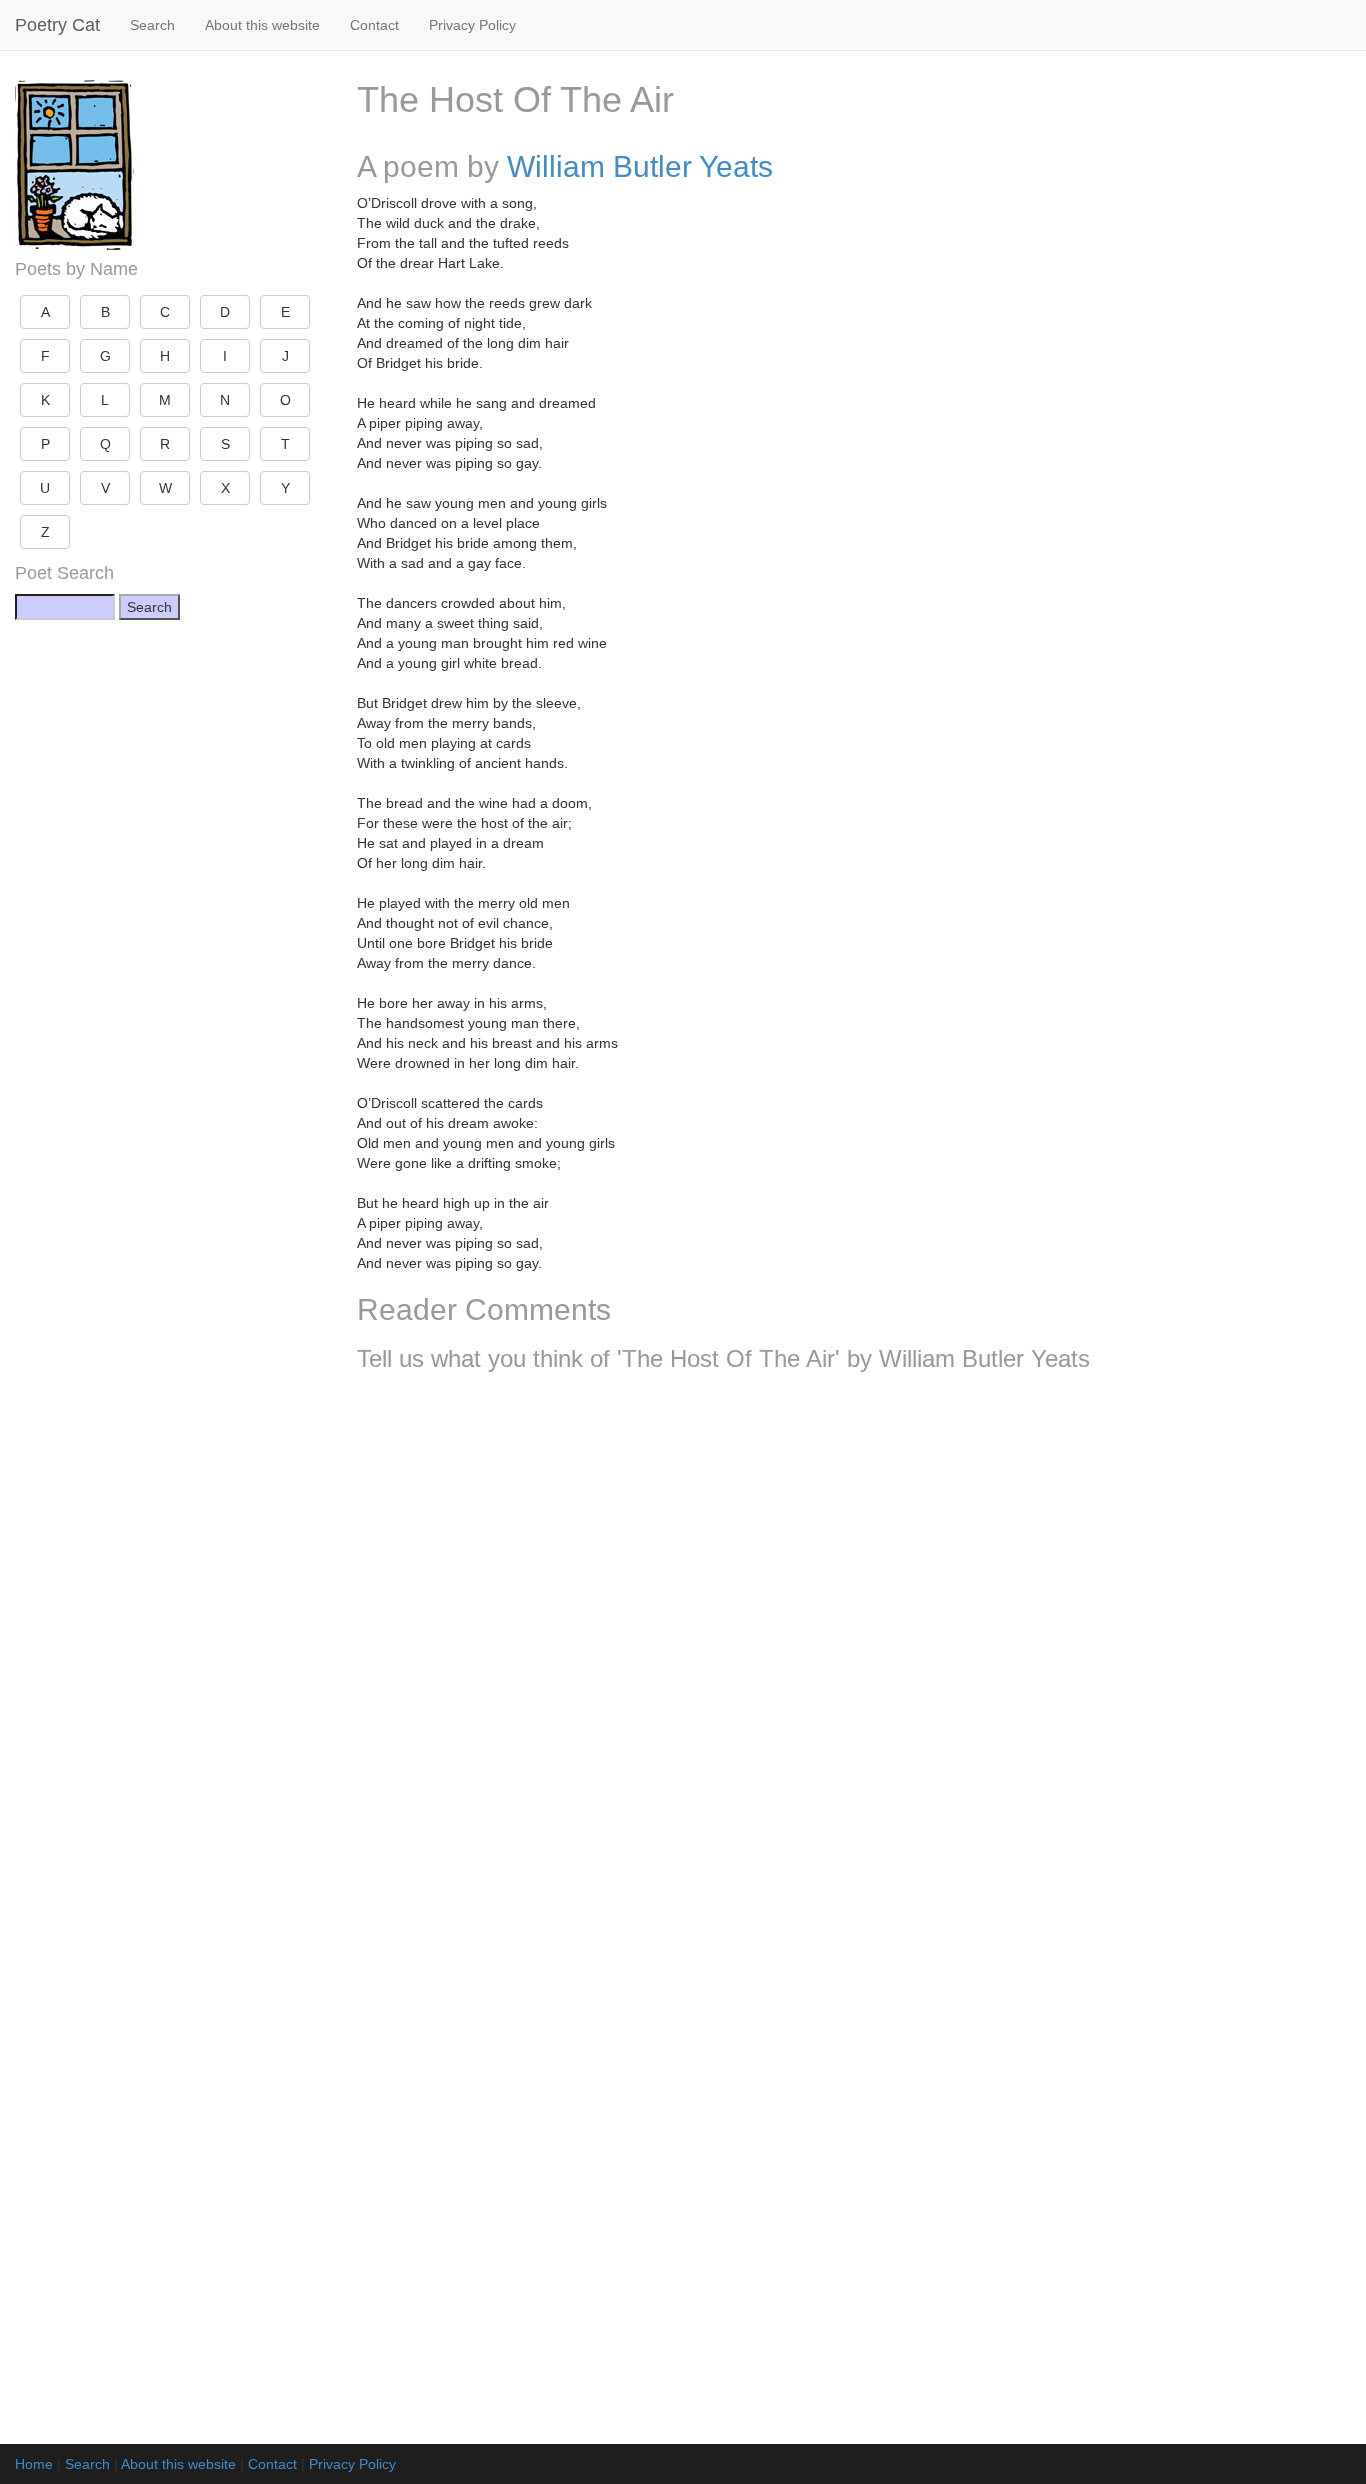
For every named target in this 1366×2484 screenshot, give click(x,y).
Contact (374, 25)
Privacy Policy (472, 25)
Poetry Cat (57, 25)
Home (34, 2464)
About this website (262, 25)
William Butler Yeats (640, 166)
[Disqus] (854, 1652)
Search (152, 25)
